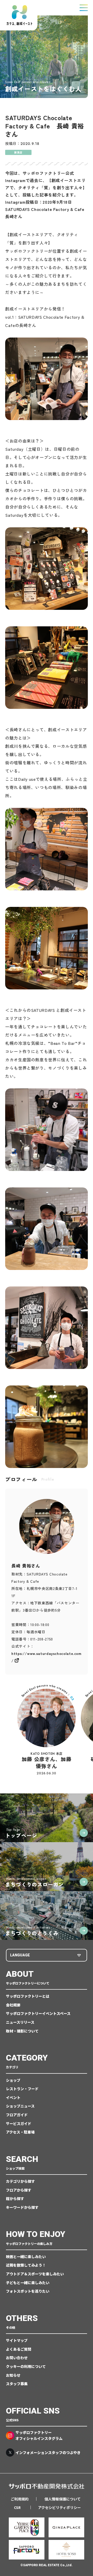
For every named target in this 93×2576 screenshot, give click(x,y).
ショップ (13, 2080)
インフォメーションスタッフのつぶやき (48, 2452)
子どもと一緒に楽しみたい (28, 2283)
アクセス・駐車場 (20, 2132)
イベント (13, 2097)
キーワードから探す (22, 2207)
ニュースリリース (20, 2022)
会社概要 (13, 2005)
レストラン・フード (22, 2089)
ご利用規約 (20, 2499)
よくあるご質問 (19, 2349)
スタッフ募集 (17, 2384)
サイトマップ (17, 2340)
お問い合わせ (17, 2358)
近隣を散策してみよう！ (26, 2265)
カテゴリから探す (20, 2181)
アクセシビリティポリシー (59, 2507)
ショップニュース (20, 2106)
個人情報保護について (63, 2499)
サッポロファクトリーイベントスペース (38, 2013)
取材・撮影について (22, 2031)
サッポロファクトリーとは (28, 1996)
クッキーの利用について (26, 2366)
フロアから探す (19, 2190)
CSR (17, 2507)
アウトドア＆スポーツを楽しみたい (35, 2274)
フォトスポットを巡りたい (28, 2291)
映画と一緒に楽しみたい (26, 2257)
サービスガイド (19, 2123)
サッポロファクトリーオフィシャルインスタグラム (39, 2435)
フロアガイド (17, 2115)
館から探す (15, 2198)
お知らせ (13, 2375)
